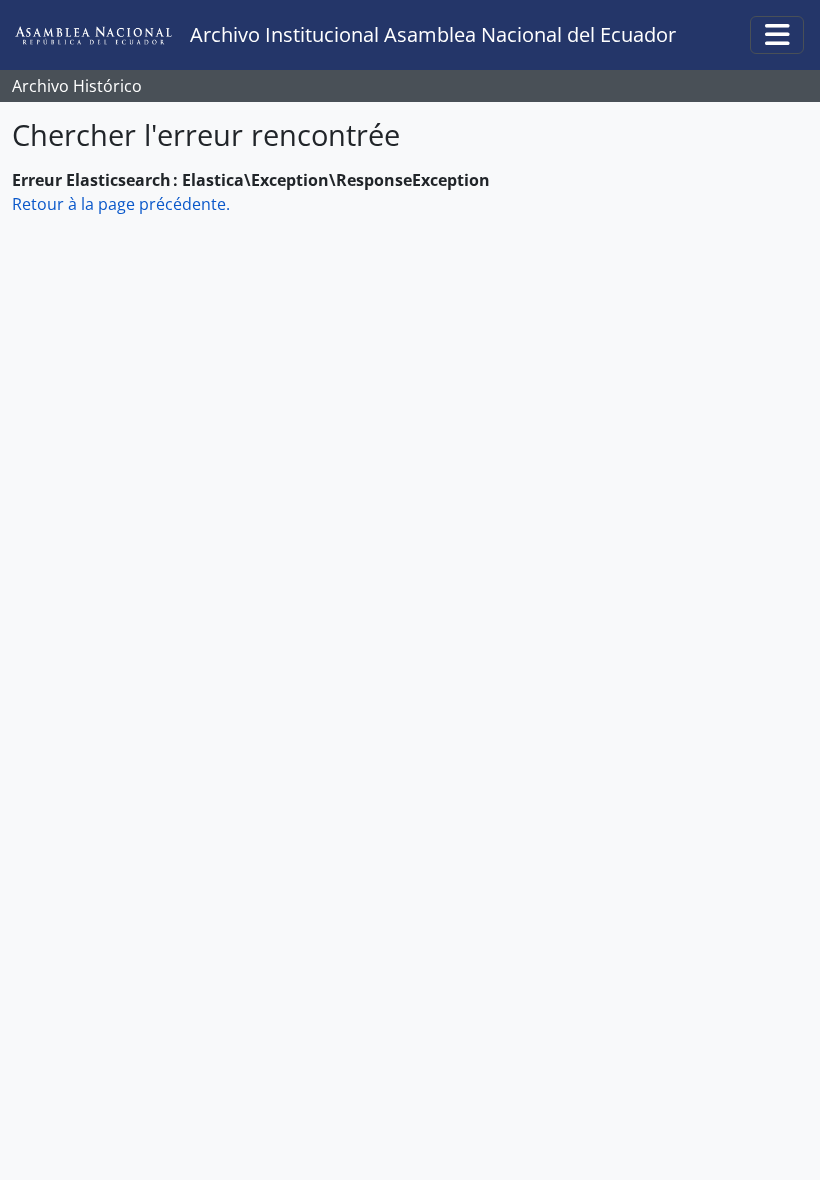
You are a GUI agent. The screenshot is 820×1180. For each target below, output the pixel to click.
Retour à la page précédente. (121, 204)
